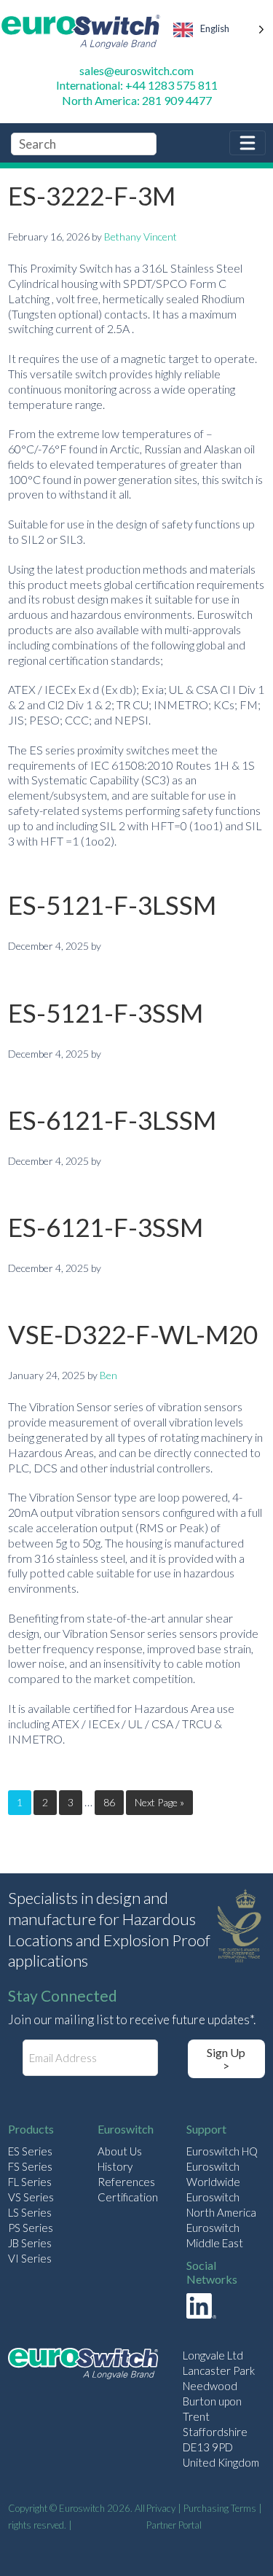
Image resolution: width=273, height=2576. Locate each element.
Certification (128, 2197)
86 (109, 1802)
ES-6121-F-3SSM (106, 1227)
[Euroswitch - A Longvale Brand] (83, 2366)
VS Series (31, 2197)
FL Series (30, 2182)
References (126, 2182)
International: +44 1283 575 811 (137, 85)
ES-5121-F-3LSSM (112, 905)
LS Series (30, 2212)
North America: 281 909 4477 (137, 100)
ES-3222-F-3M (92, 195)
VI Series (30, 2258)
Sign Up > (226, 2059)
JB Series (30, 2243)
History (115, 2166)
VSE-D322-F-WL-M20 (133, 1334)
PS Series (31, 2228)
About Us (120, 2151)
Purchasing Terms (220, 2508)
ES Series (30, 2151)
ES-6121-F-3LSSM (112, 1120)
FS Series (30, 2166)
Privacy (161, 2508)
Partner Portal (174, 2525)
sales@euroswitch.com (136, 70)
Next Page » (159, 1802)
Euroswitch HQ (222, 2151)
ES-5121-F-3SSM (106, 1012)
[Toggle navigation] (248, 143)
